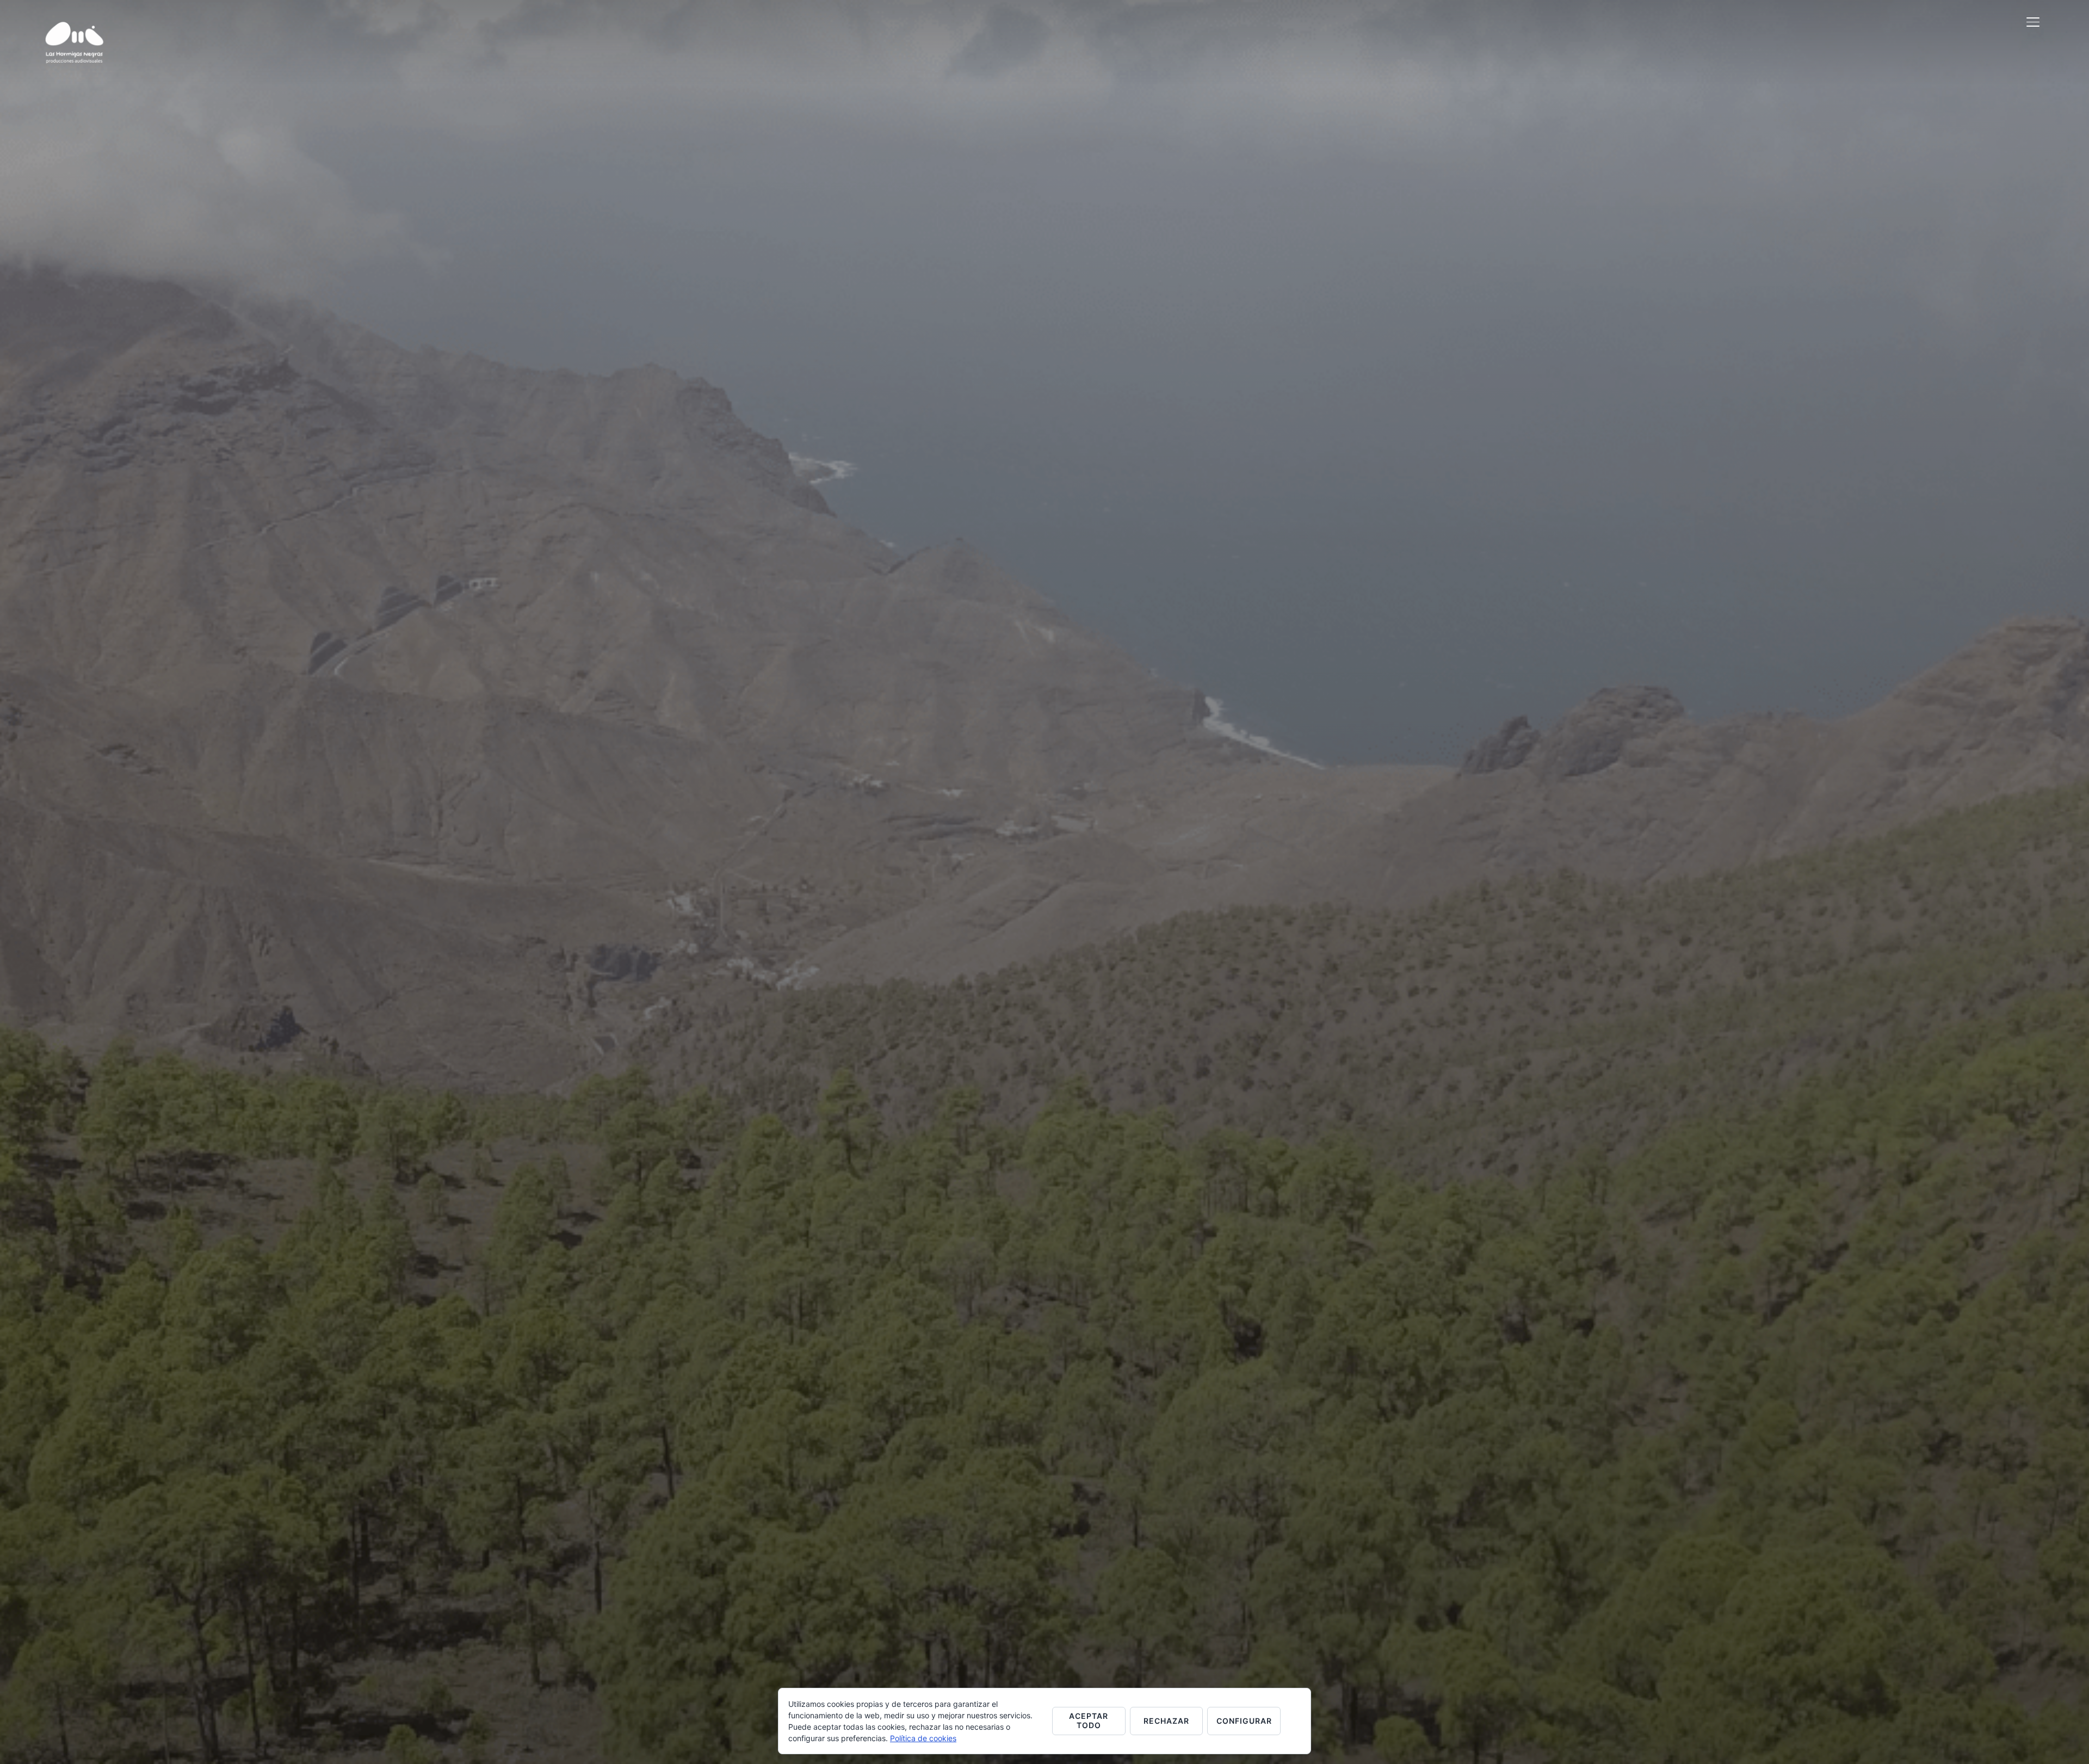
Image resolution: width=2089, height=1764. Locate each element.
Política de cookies (923, 1738)
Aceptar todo (1089, 1720)
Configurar (1244, 1721)
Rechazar (1166, 1721)
